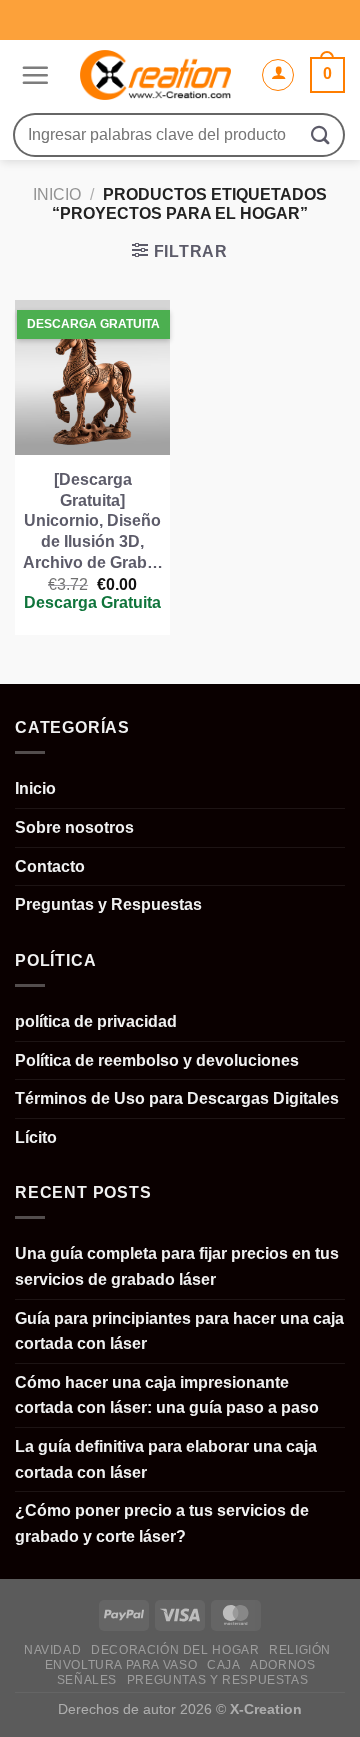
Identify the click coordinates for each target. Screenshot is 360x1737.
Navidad (52, 1650)
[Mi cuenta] (278, 75)
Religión (300, 1650)
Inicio (57, 194)
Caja (223, 1665)
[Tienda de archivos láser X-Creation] (155, 75)
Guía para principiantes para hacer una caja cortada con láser (179, 1331)
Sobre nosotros (74, 827)
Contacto (50, 866)
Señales (87, 1680)
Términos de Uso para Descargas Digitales (177, 1098)
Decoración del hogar (175, 1650)
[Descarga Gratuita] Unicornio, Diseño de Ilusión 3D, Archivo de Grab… (93, 521)
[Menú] (32, 75)
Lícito (36, 1137)
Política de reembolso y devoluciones (157, 1060)
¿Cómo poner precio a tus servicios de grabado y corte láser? (162, 1523)
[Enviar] (321, 134)
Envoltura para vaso (121, 1665)
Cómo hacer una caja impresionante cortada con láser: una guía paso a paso (167, 1395)
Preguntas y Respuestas (108, 904)
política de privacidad (96, 1021)
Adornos (282, 1665)
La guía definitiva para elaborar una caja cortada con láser (166, 1459)
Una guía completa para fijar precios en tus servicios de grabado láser (177, 1266)
